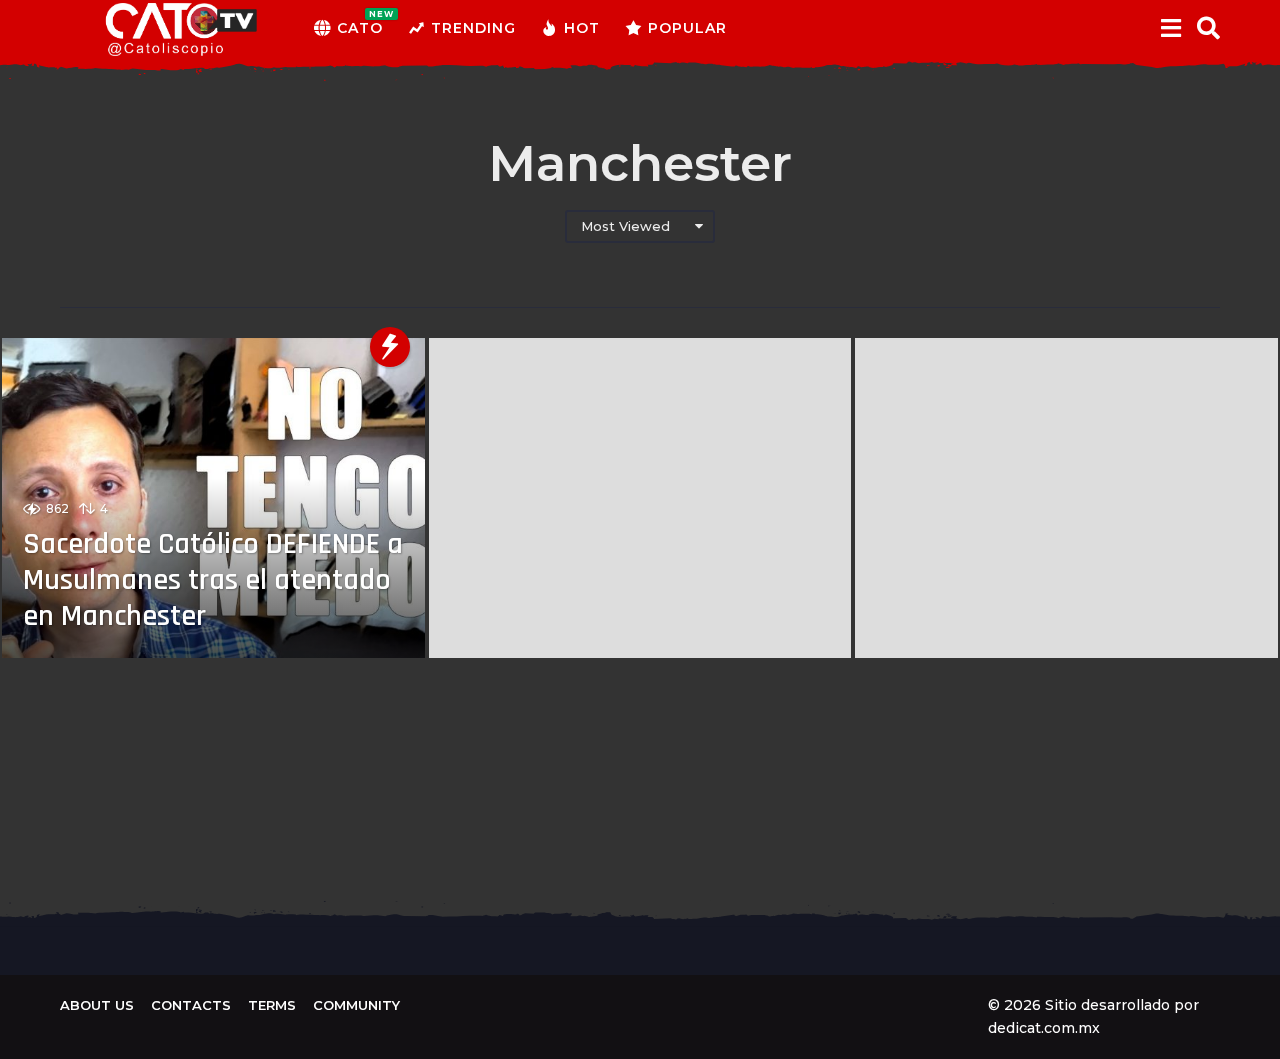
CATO (360, 23)
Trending (473, 28)
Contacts (191, 1005)
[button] (1170, 28)
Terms (272, 1005)
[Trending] (390, 347)
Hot (582, 28)
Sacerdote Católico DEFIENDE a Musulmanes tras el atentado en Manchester (213, 580)
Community (356, 1005)
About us (97, 1005)
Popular (687, 28)
